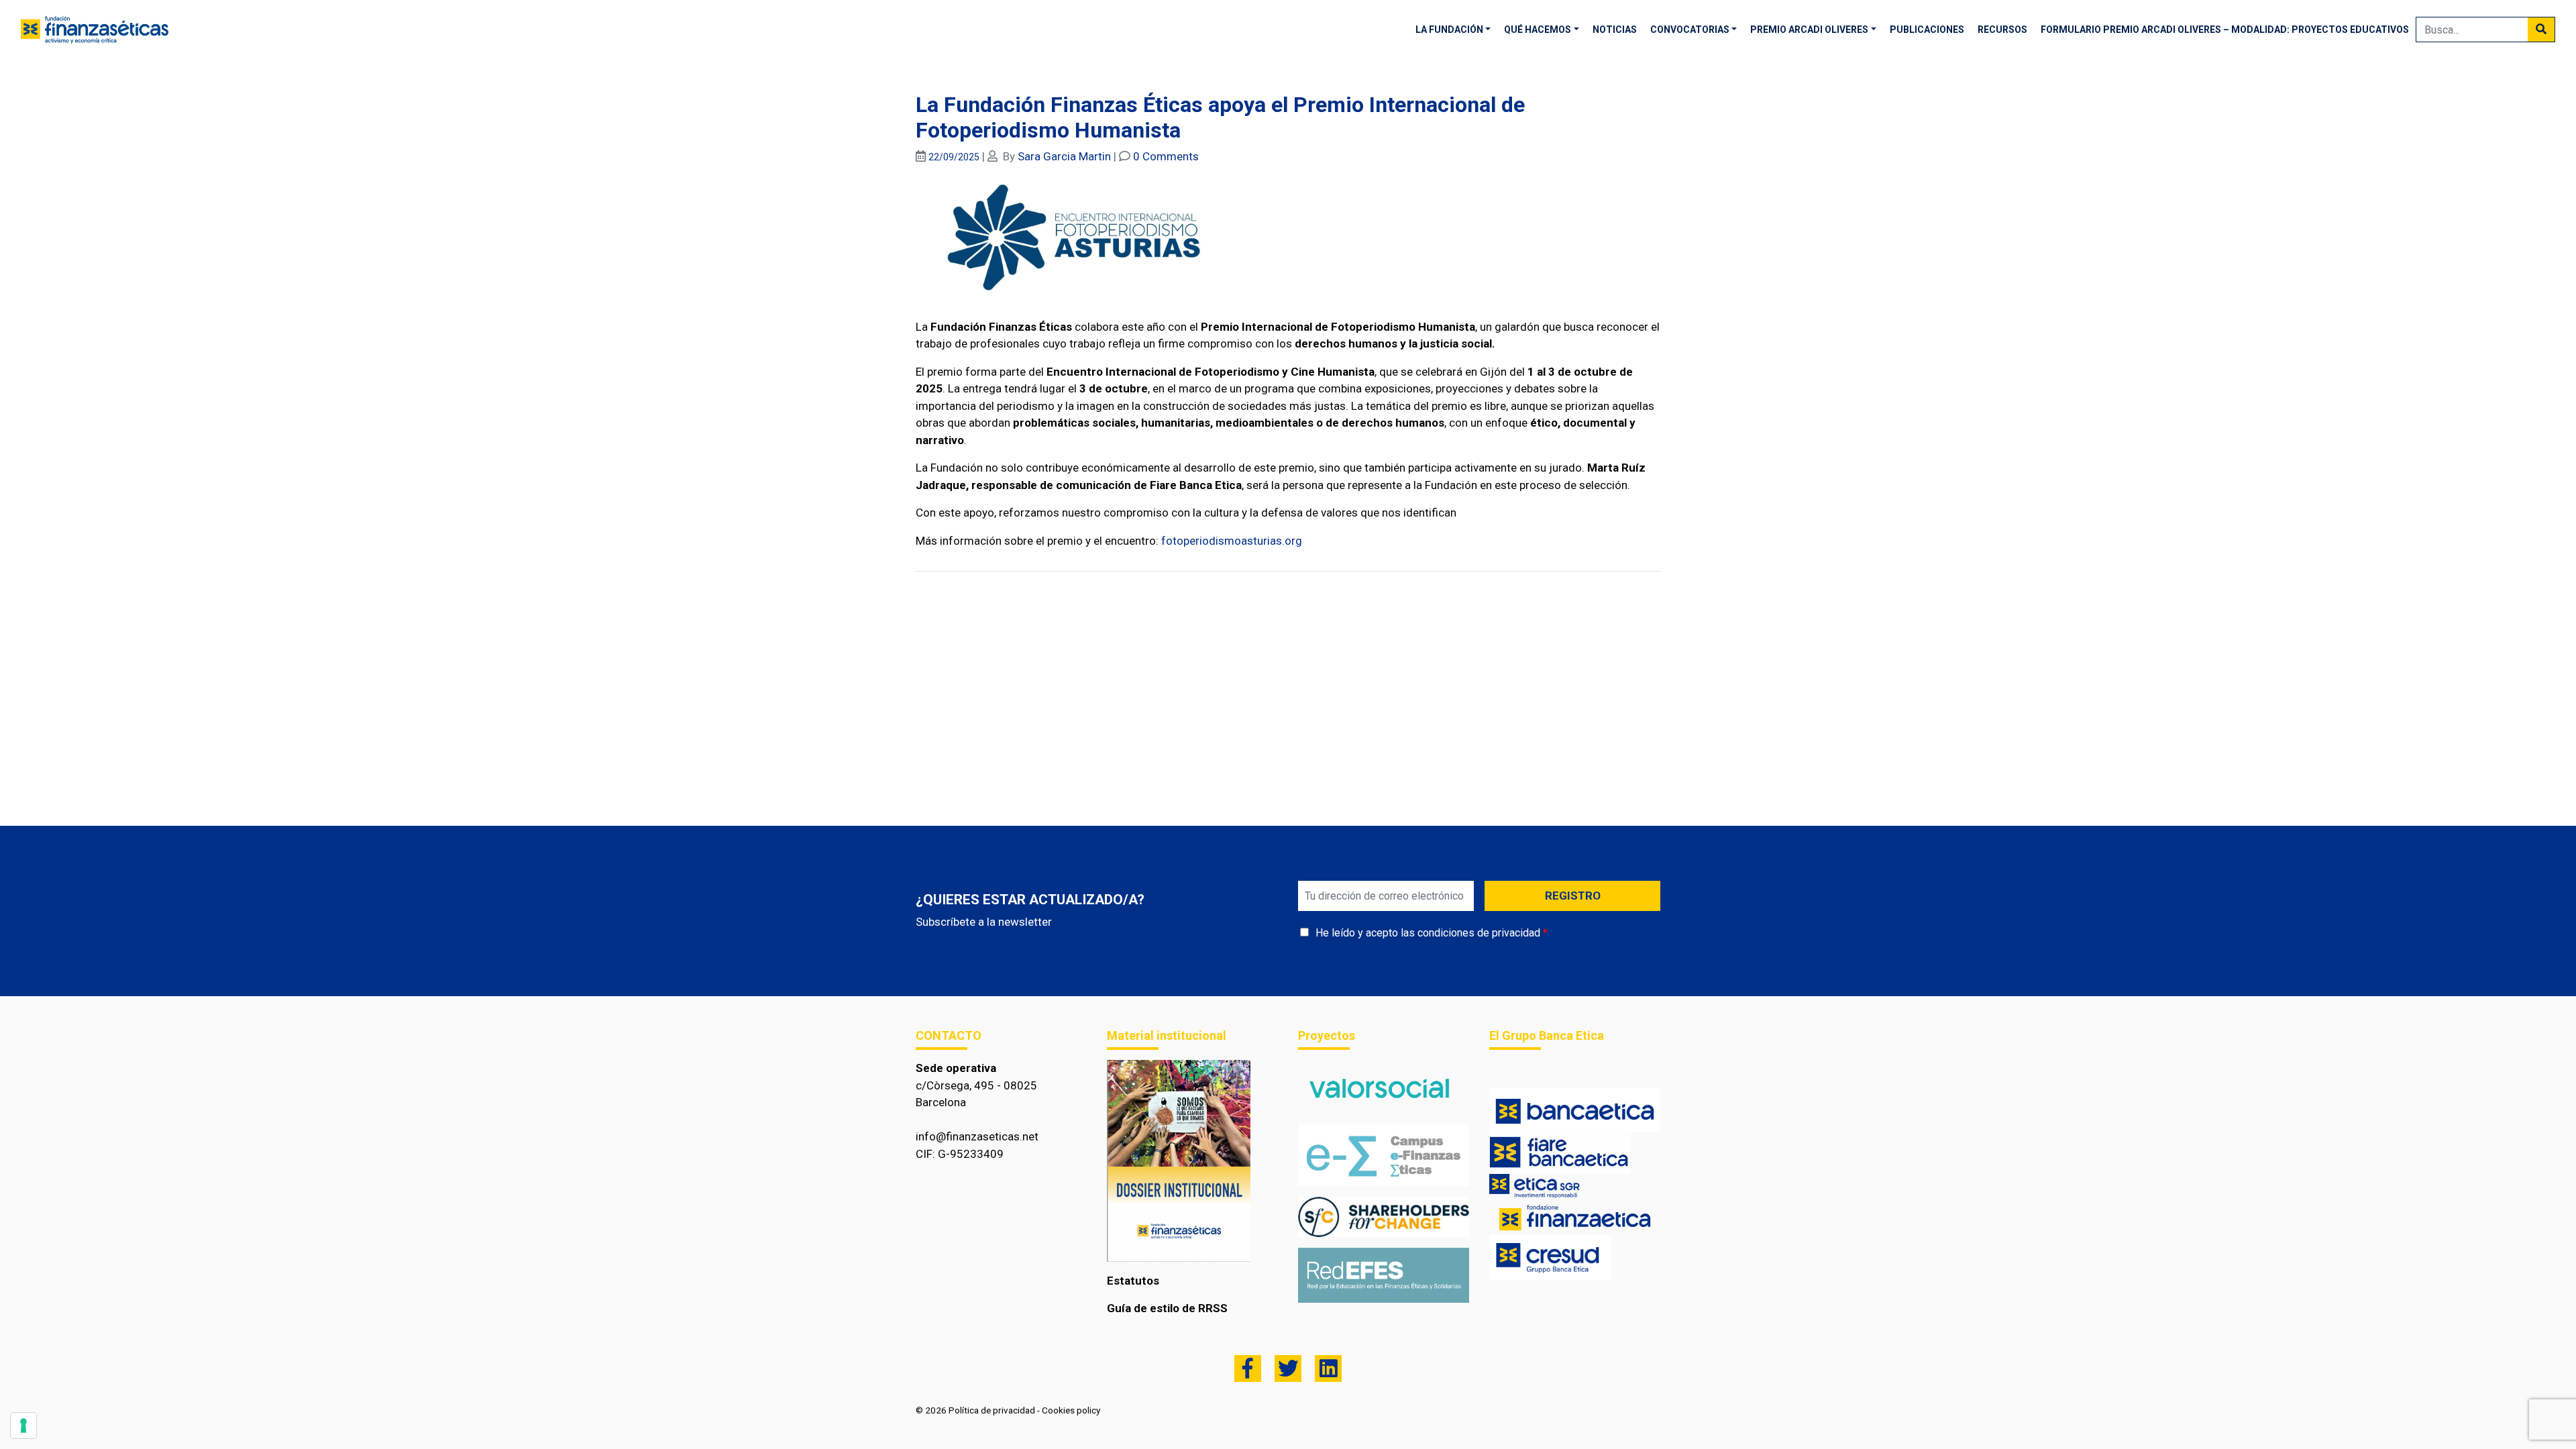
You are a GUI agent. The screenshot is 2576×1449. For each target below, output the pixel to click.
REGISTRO (1573, 896)
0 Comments (1166, 156)
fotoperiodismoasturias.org (1232, 541)
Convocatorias (1690, 30)
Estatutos (1133, 1281)
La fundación (1449, 30)
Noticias (1615, 30)
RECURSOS (2002, 30)
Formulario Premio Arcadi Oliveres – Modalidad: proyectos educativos (2225, 30)
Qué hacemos (1538, 30)
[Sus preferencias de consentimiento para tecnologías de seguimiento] (23, 1426)
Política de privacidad (992, 1410)
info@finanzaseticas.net (977, 1136)
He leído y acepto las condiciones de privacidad (1428, 933)
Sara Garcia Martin (1064, 156)
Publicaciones (1927, 30)
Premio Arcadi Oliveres (1809, 30)
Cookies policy (1071, 1410)
